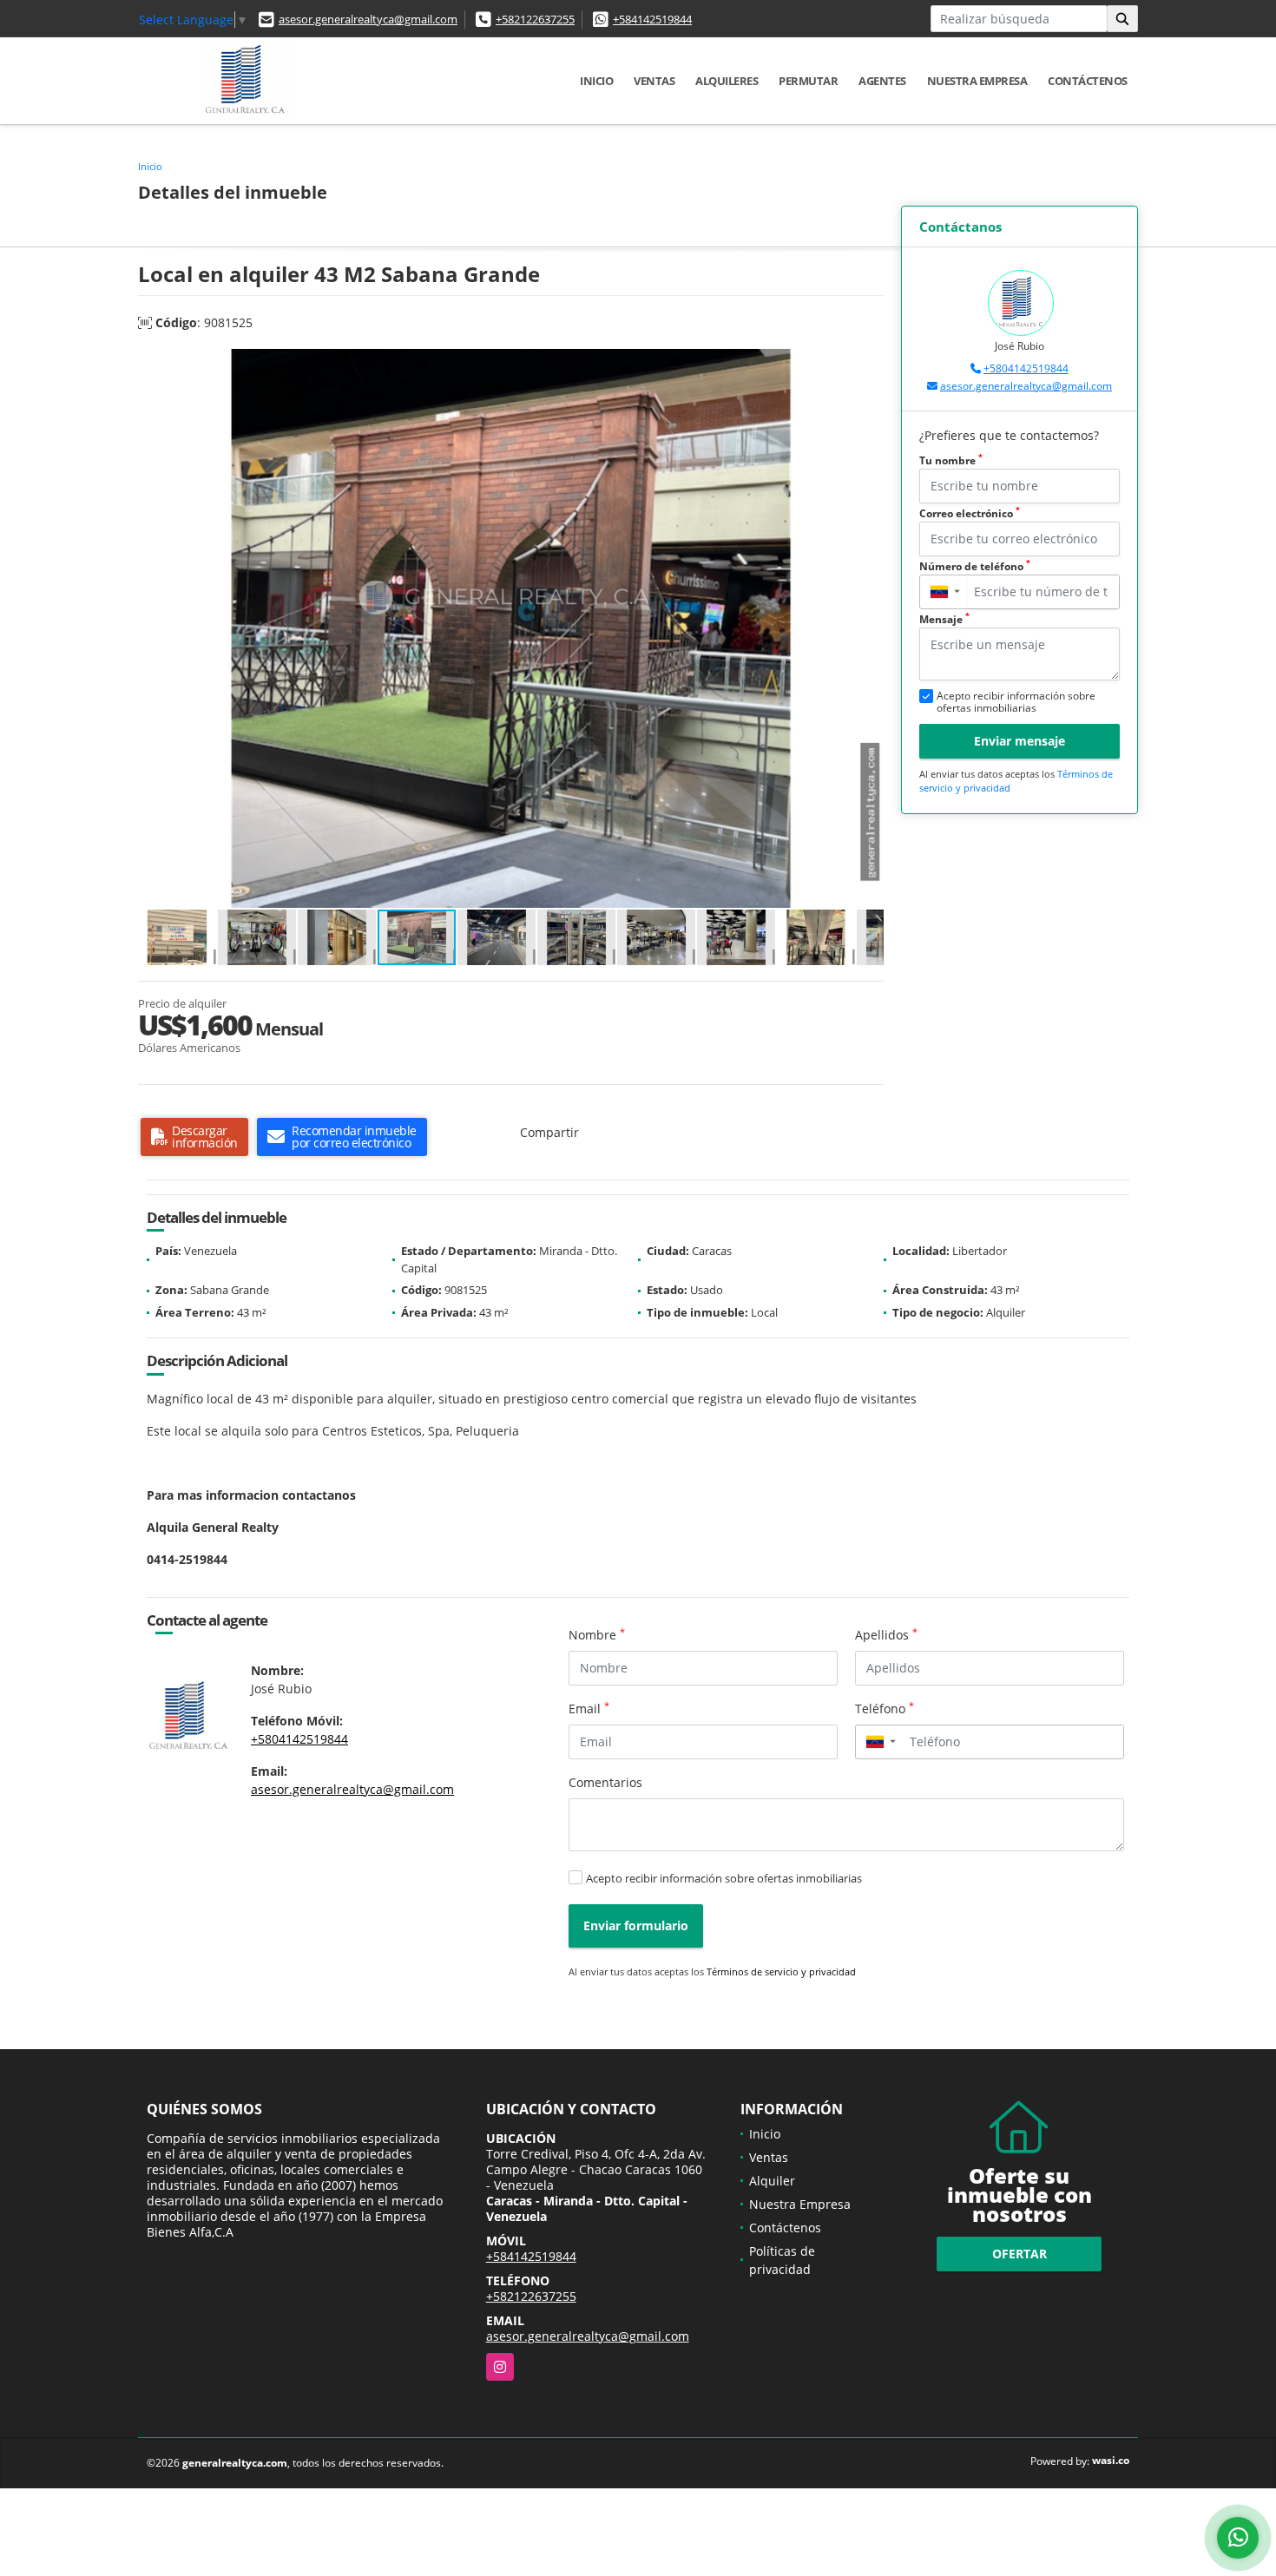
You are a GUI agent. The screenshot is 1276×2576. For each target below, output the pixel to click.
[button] (868, 365)
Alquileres (727, 81)
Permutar (808, 81)
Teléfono (885, 1708)
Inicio (596, 81)
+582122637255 (535, 19)
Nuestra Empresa (977, 81)
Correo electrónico (970, 513)
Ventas (654, 81)
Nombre (597, 1634)
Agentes (882, 81)
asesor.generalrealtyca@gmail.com (368, 19)
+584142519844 (652, 19)
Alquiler (772, 2181)
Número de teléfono (975, 566)
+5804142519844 (1026, 368)
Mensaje (944, 619)
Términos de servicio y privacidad (781, 1971)
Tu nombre (951, 460)
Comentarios (605, 1782)
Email (589, 1708)
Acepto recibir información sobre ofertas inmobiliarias (724, 1878)
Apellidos (886, 1634)
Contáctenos (1088, 81)
